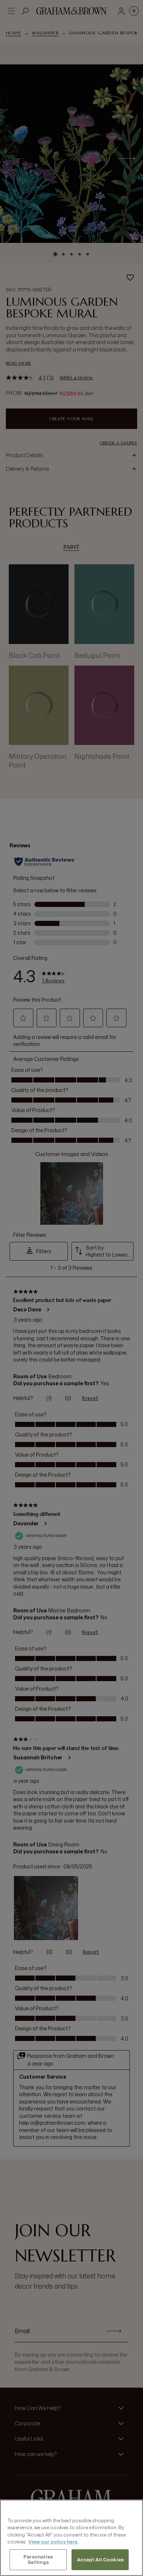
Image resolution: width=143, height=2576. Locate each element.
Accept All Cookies (100, 2560)
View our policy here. (53, 2542)
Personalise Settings (38, 2560)
